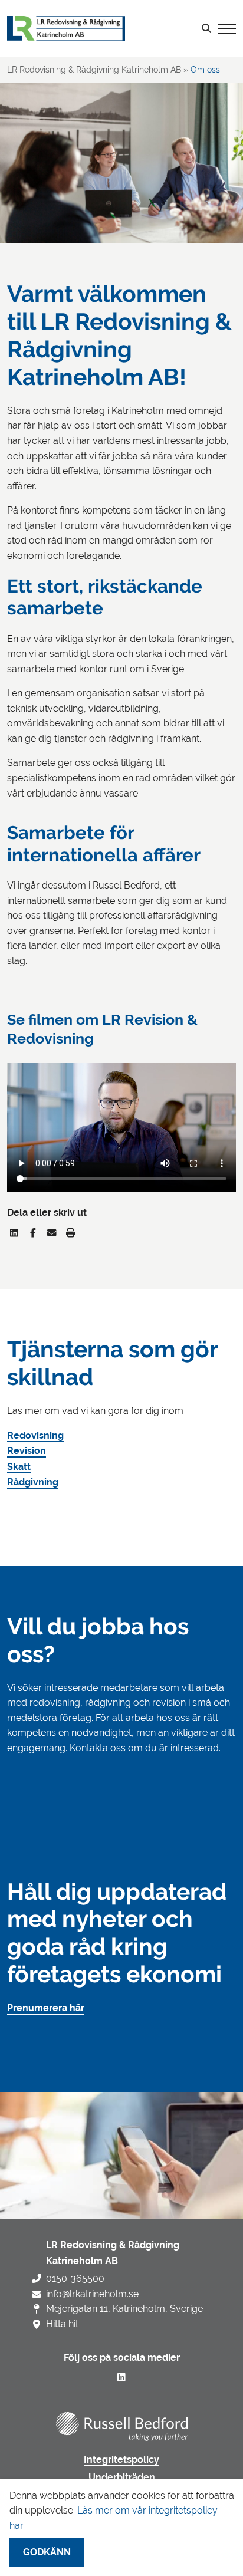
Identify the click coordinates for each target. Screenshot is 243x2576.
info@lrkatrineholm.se (92, 2294)
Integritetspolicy (121, 2460)
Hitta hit (62, 2324)
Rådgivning (33, 1482)
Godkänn (47, 2552)
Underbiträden (122, 2478)
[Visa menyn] (227, 28)
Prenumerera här (46, 2008)
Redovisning (35, 1436)
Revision (27, 1451)
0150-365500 (75, 2279)
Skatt (19, 1467)
